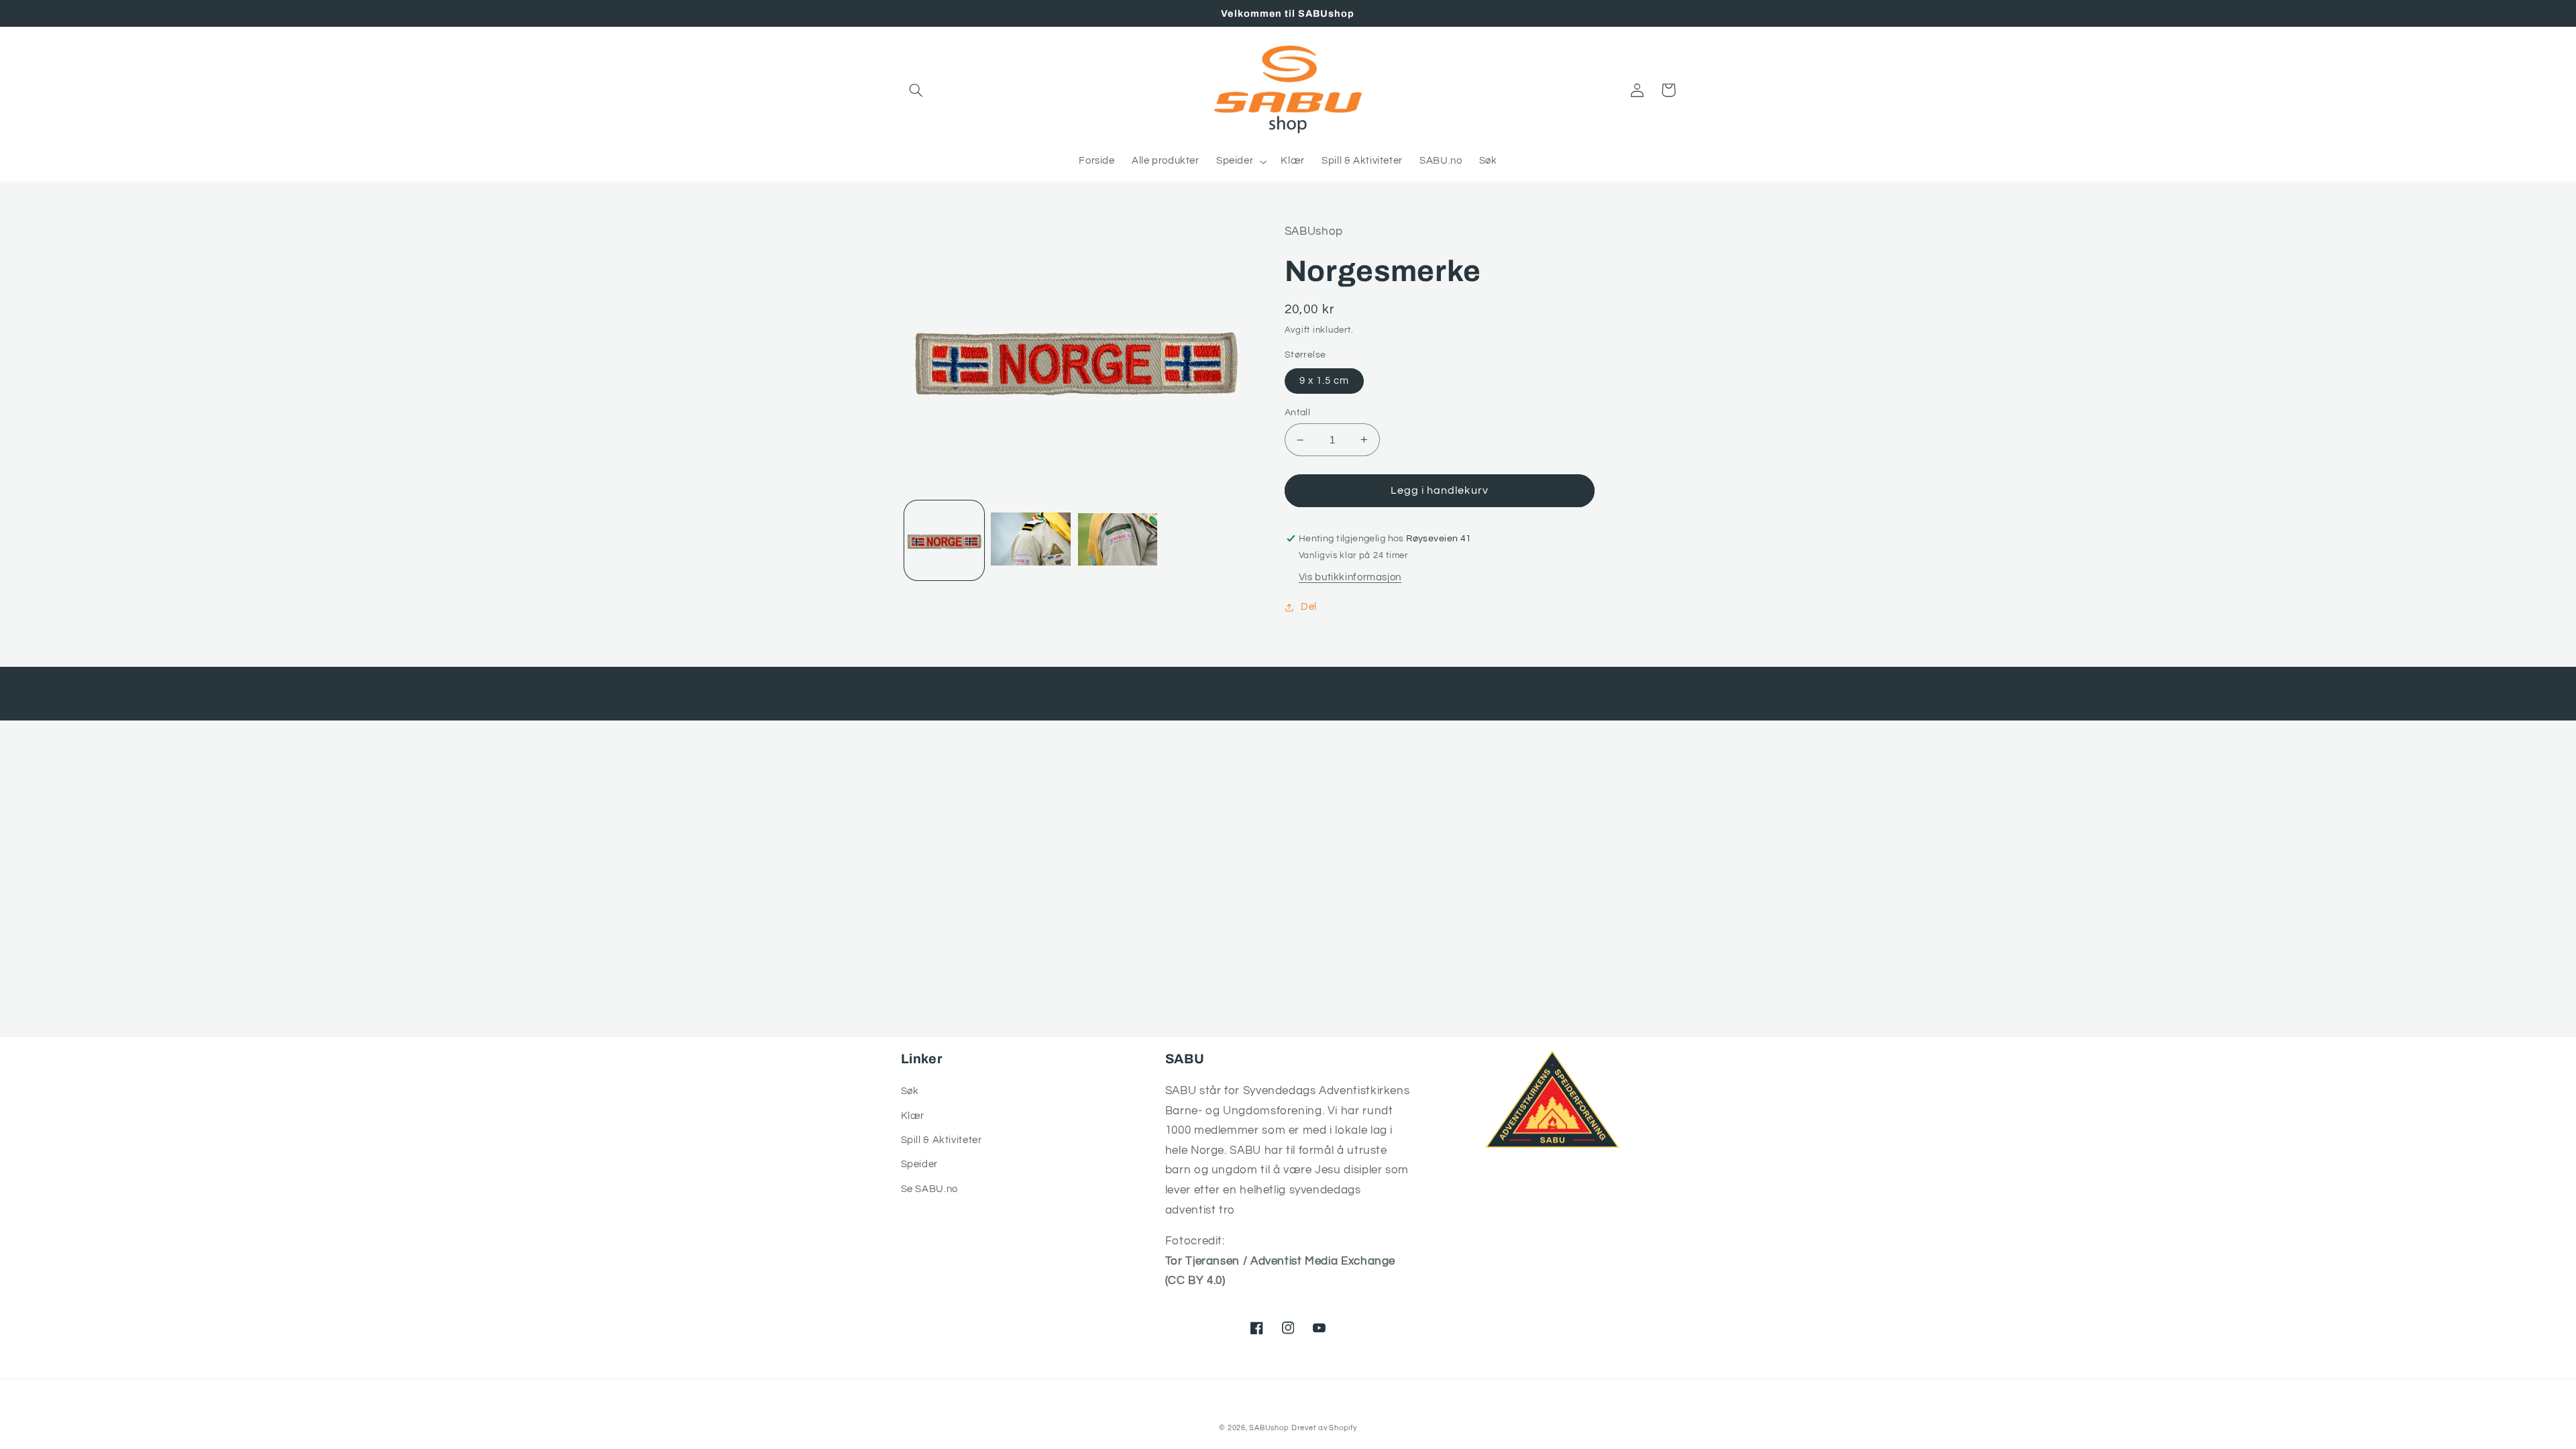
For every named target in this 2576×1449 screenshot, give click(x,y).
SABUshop (1269, 1428)
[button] (916, 90)
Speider (919, 1164)
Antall (1298, 413)
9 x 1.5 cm (1325, 381)
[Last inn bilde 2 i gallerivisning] (1031, 540)
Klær (913, 1116)
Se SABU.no (929, 1189)
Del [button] (1309, 607)
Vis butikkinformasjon (1350, 577)
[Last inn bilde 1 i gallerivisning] (944, 540)
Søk (910, 1091)
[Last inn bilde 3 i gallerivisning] (1118, 540)
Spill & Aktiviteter (942, 1140)
